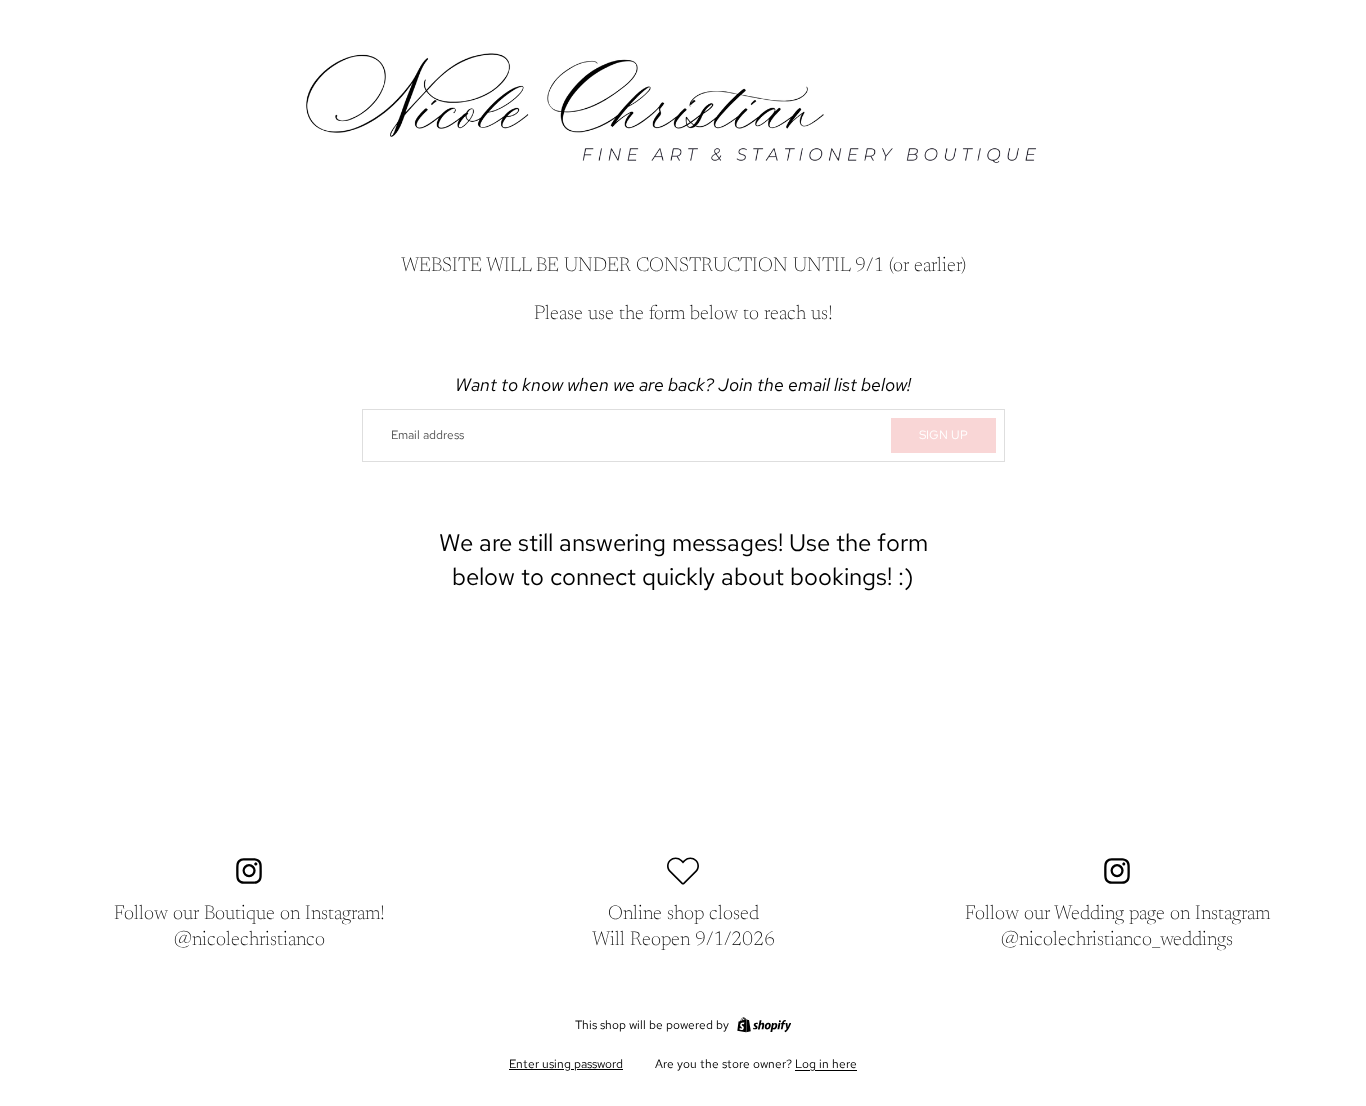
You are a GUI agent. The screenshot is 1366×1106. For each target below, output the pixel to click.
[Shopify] (764, 1025)
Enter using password (566, 1064)
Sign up (943, 435)
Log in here (826, 1064)
